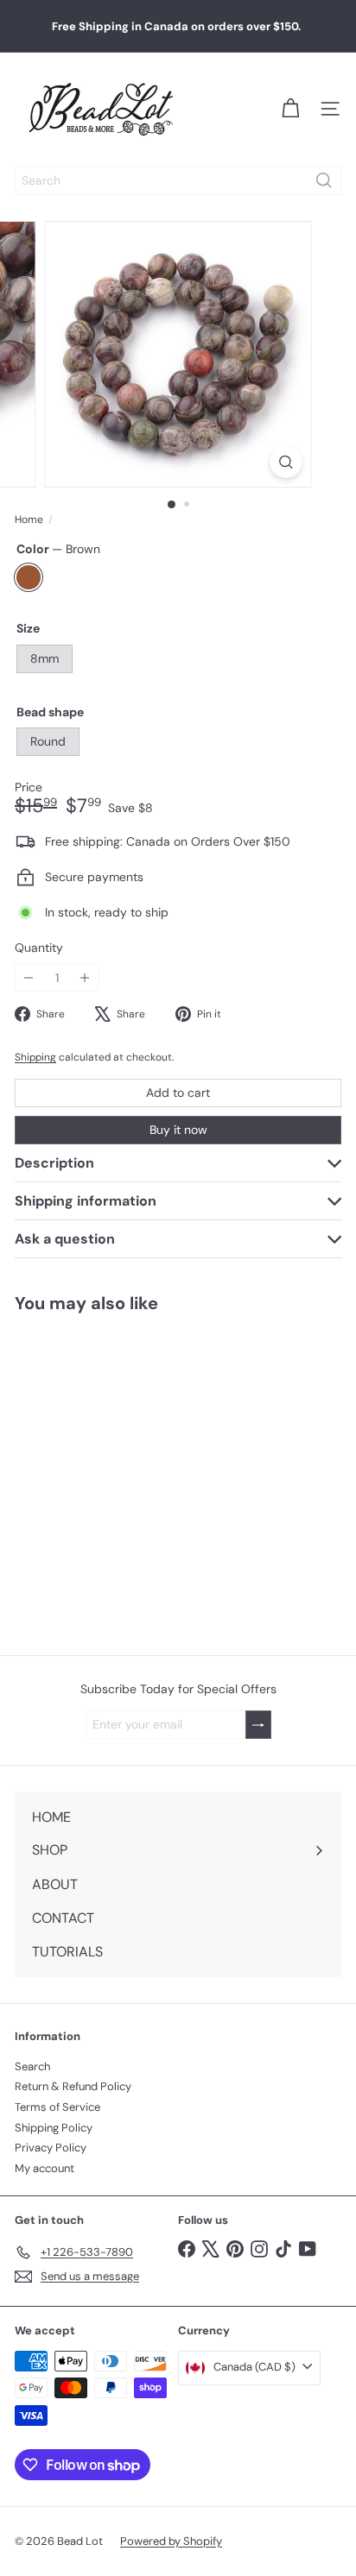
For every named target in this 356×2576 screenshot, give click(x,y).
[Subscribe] (258, 1725)
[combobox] (178, 180)
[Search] (324, 180)
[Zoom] (286, 462)
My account (44, 2168)
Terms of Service (57, 2107)
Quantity (39, 948)
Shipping (35, 1057)
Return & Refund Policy (73, 2086)
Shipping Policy (54, 2128)
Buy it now (178, 1130)
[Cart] (290, 109)
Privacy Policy (51, 2148)
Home (29, 520)
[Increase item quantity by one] (85, 978)
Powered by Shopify (171, 2541)
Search (32, 2066)
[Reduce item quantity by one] (29, 978)
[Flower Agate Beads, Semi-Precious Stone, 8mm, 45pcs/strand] (109, 1474)
